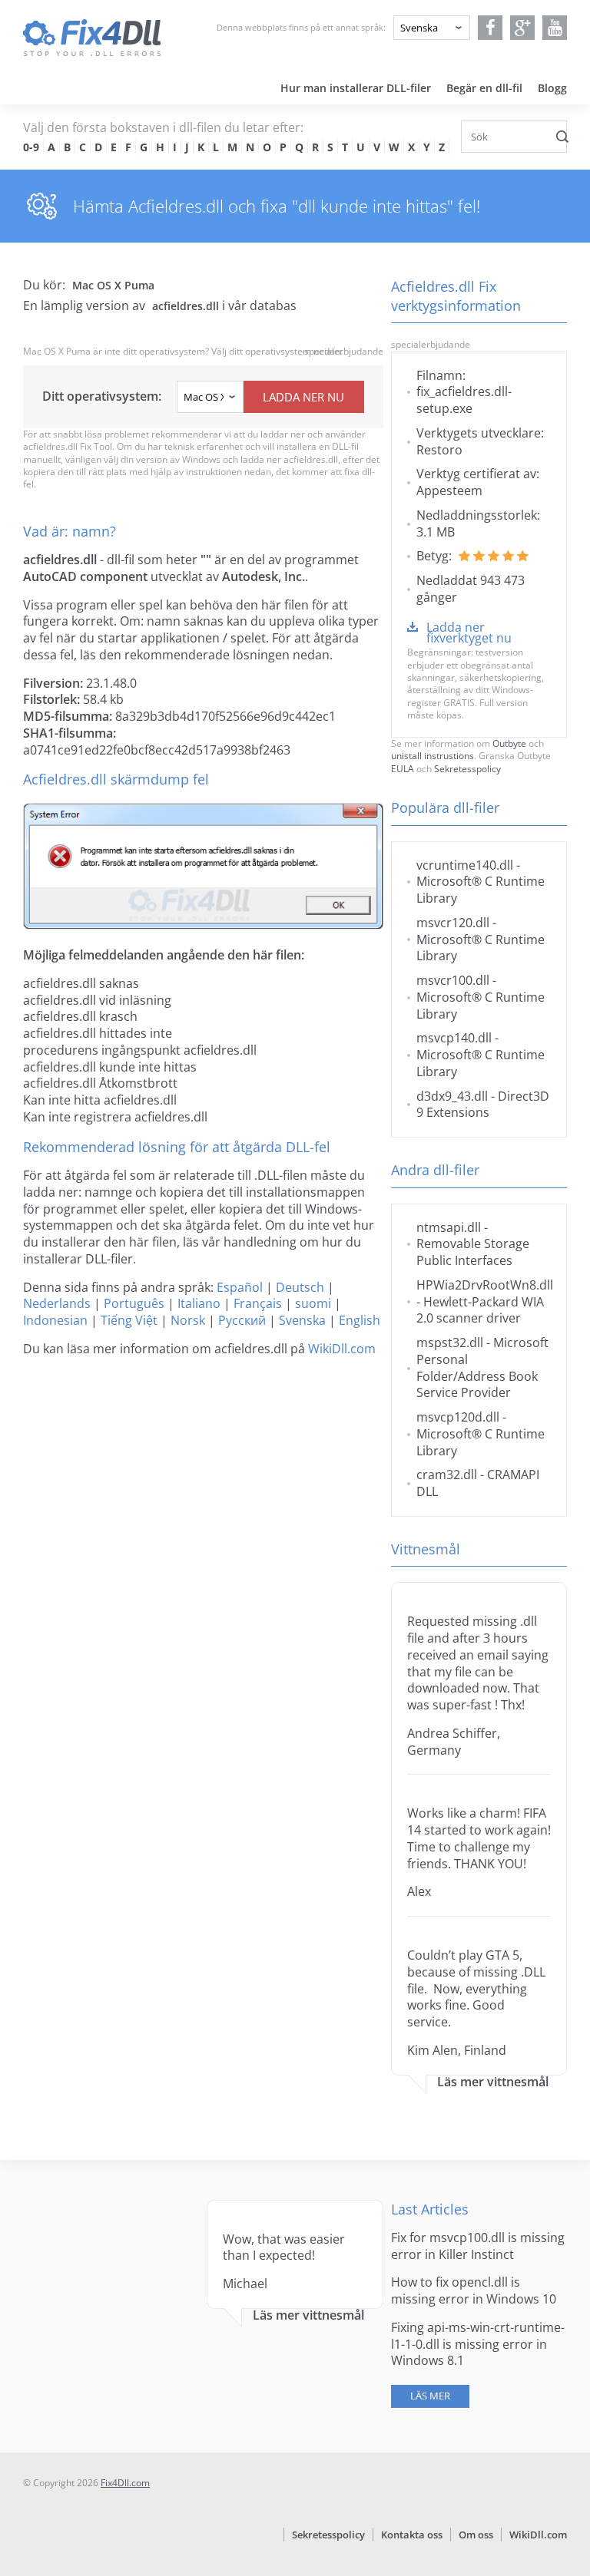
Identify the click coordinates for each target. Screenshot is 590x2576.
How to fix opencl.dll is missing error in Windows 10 (474, 2290)
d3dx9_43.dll (452, 1096)
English (360, 1320)
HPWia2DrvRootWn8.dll (485, 1285)
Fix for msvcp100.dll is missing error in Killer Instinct (478, 2246)
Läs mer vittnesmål (493, 2082)
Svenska (302, 1320)
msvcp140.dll (454, 1038)
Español (240, 1287)
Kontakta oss (412, 2535)
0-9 (31, 147)
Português (134, 1303)
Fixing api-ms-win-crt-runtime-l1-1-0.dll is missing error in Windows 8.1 (478, 2344)
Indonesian (55, 1320)
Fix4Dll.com (125, 2483)
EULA (403, 769)
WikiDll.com (342, 1349)
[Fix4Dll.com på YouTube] (555, 28)
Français (258, 1303)
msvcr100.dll (453, 980)
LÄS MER (430, 2396)
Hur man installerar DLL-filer (356, 88)
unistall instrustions (433, 756)
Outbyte (509, 743)
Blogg (552, 88)
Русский (242, 1320)
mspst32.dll (450, 1342)
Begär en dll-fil (484, 88)
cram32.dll (447, 1475)
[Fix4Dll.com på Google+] (523, 28)
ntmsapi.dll (449, 1227)
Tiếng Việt (129, 1320)
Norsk (188, 1320)
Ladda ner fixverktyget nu (469, 632)
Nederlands (57, 1303)
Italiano (199, 1303)
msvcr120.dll (453, 923)
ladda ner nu (303, 397)
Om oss (476, 2535)
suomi (313, 1303)
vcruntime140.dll (465, 865)
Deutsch (300, 1287)
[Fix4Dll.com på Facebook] (491, 28)
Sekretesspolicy (467, 769)
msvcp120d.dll (458, 1417)
